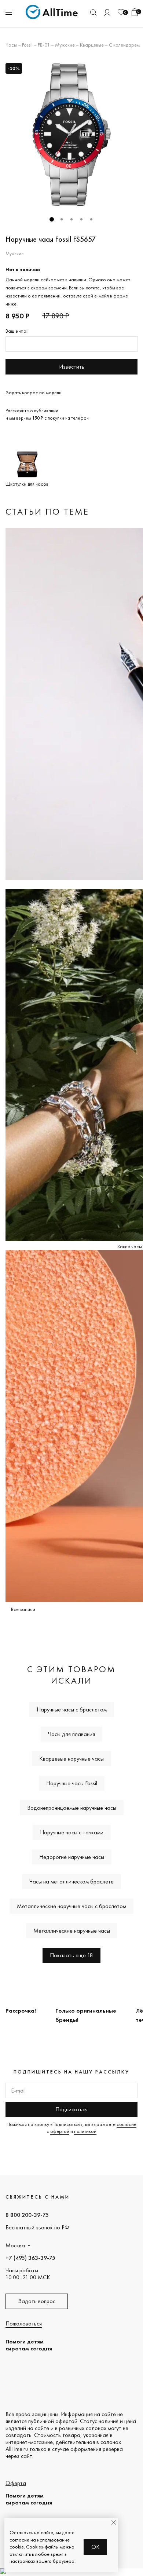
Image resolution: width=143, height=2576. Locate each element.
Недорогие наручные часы (72, 1857)
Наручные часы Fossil (72, 1783)
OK (96, 2547)
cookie (17, 2547)
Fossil (27, 45)
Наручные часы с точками (72, 1832)
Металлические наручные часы (72, 1931)
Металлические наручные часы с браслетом (71, 1906)
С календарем (124, 45)
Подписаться (71, 2109)
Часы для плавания (71, 1734)
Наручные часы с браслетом (72, 1709)
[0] (121, 12)
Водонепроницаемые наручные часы (72, 1808)
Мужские (65, 45)
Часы (11, 45)
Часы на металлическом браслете (71, 1881)
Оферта (16, 2483)
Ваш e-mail (17, 331)
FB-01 (44, 45)
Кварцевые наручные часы (71, 1759)
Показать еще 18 (71, 1955)
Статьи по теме (47, 511)
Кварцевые (92, 45)
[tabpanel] (71, 135)
